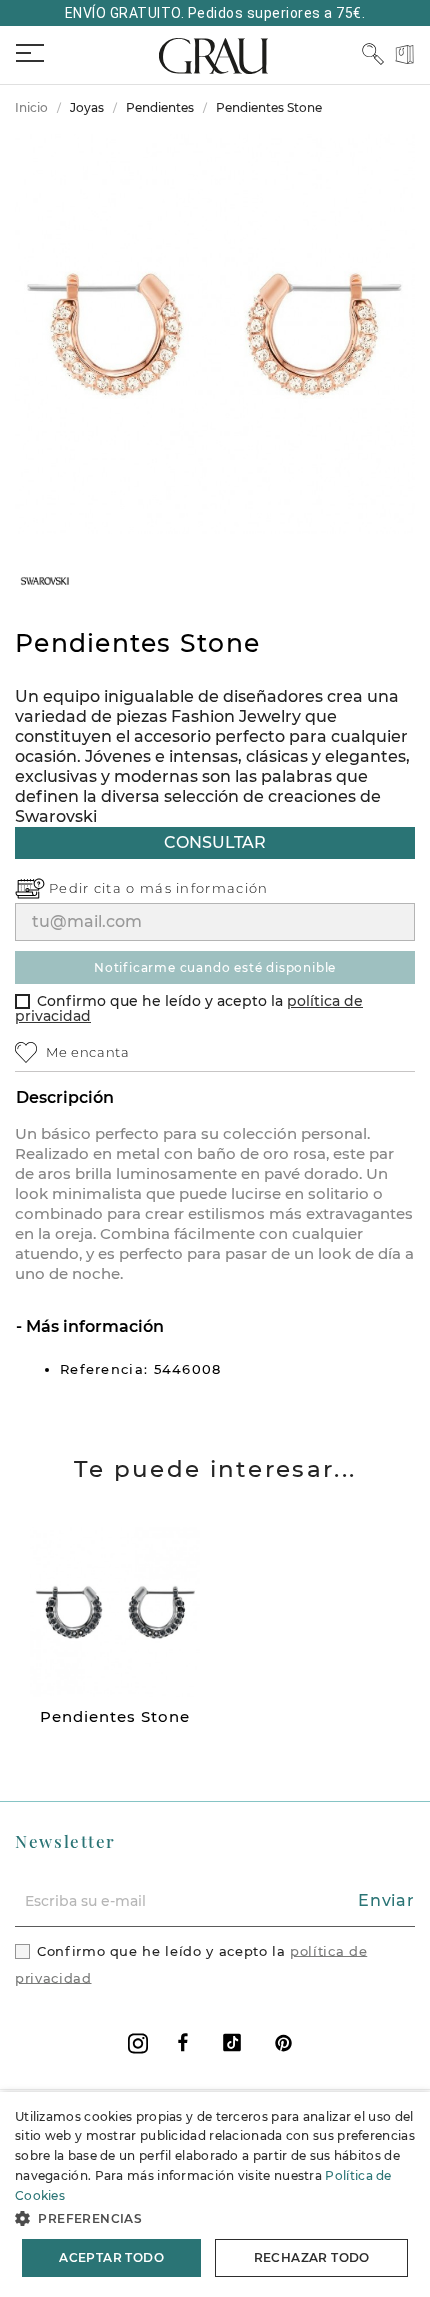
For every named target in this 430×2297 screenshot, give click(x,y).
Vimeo (232, 2042)
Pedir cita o (94, 888)
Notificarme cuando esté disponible (215, 967)
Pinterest (283, 2042)
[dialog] (215, 2194)
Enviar (386, 1900)
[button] (215, 2218)
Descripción (65, 1097)
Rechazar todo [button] (312, 2257)
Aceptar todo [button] (111, 2257)
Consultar (215, 842)
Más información (93, 1326)
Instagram (138, 2043)
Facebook (183, 2042)
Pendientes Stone (115, 1716)
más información (204, 888)
